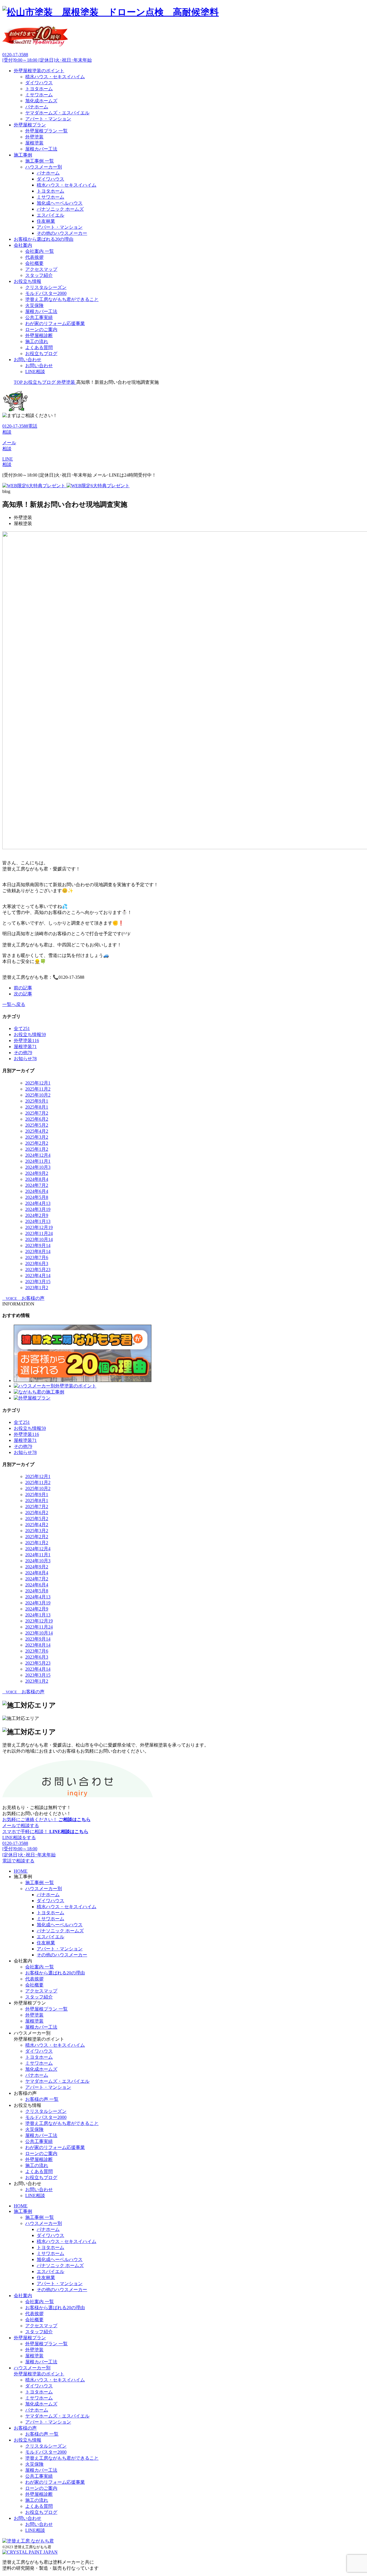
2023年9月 (38, 1245)
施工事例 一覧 (40, 161)
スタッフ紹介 (39, 275)
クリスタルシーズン (46, 287)
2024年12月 (38, 1155)
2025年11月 (38, 1089)
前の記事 (23, 988)
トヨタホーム (39, 89)
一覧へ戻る (14, 1004)
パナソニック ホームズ (60, 209)
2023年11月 (39, 1233)
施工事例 (23, 155)
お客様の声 (25, 2428)
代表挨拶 (34, 257)
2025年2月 (37, 1143)
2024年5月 (37, 1197)
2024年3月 (38, 1209)
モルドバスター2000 (46, 293)
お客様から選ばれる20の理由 (44, 239)
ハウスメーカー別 (44, 167)
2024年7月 (37, 1185)
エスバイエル (50, 215)
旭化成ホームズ (41, 101)
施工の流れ (37, 341)
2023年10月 (39, 1239)
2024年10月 (38, 1167)
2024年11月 (38, 1161)
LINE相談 (35, 372)
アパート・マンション (48, 119)
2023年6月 (37, 1263)
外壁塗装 (34, 137)
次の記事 (23, 994)
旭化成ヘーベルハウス (60, 203)
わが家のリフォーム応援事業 (55, 323)
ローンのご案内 (41, 329)
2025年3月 (37, 1137)
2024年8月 (37, 1179)
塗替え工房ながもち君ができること (62, 299)
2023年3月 (38, 1282)
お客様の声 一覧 (42, 2099)
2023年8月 (38, 1251)
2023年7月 (37, 1257)
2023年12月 (39, 1227)
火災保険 (34, 305)
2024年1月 (38, 1221)
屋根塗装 (34, 143)
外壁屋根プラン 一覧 (46, 131)
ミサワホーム (39, 95)
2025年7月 (37, 1113)
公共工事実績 (39, 317)
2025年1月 (37, 1149)
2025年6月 (37, 1119)
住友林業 (46, 221)
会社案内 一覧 (40, 251)
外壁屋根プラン (30, 125)
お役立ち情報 (28, 281)
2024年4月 (38, 1203)
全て (22, 1028)
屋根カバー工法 (41, 149)
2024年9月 (37, 1173)
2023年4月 (38, 1276)
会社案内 (23, 245)
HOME (21, 1871)
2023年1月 (37, 1288)
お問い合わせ (28, 360)
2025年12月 (38, 1083)
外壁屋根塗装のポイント (39, 71)
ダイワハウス (39, 83)
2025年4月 (37, 1131)
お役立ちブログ (41, 354)
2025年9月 (37, 1101)
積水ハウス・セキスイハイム (55, 77)
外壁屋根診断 (39, 335)
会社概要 (34, 263)
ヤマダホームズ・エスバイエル (57, 113)
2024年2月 (37, 1215)
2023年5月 (38, 1270)
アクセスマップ (41, 269)
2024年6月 (37, 1191)
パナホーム (37, 107)
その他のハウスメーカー (62, 233)
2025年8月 (37, 1107)
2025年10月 (38, 1095)
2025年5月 (37, 1125)
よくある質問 (39, 348)
